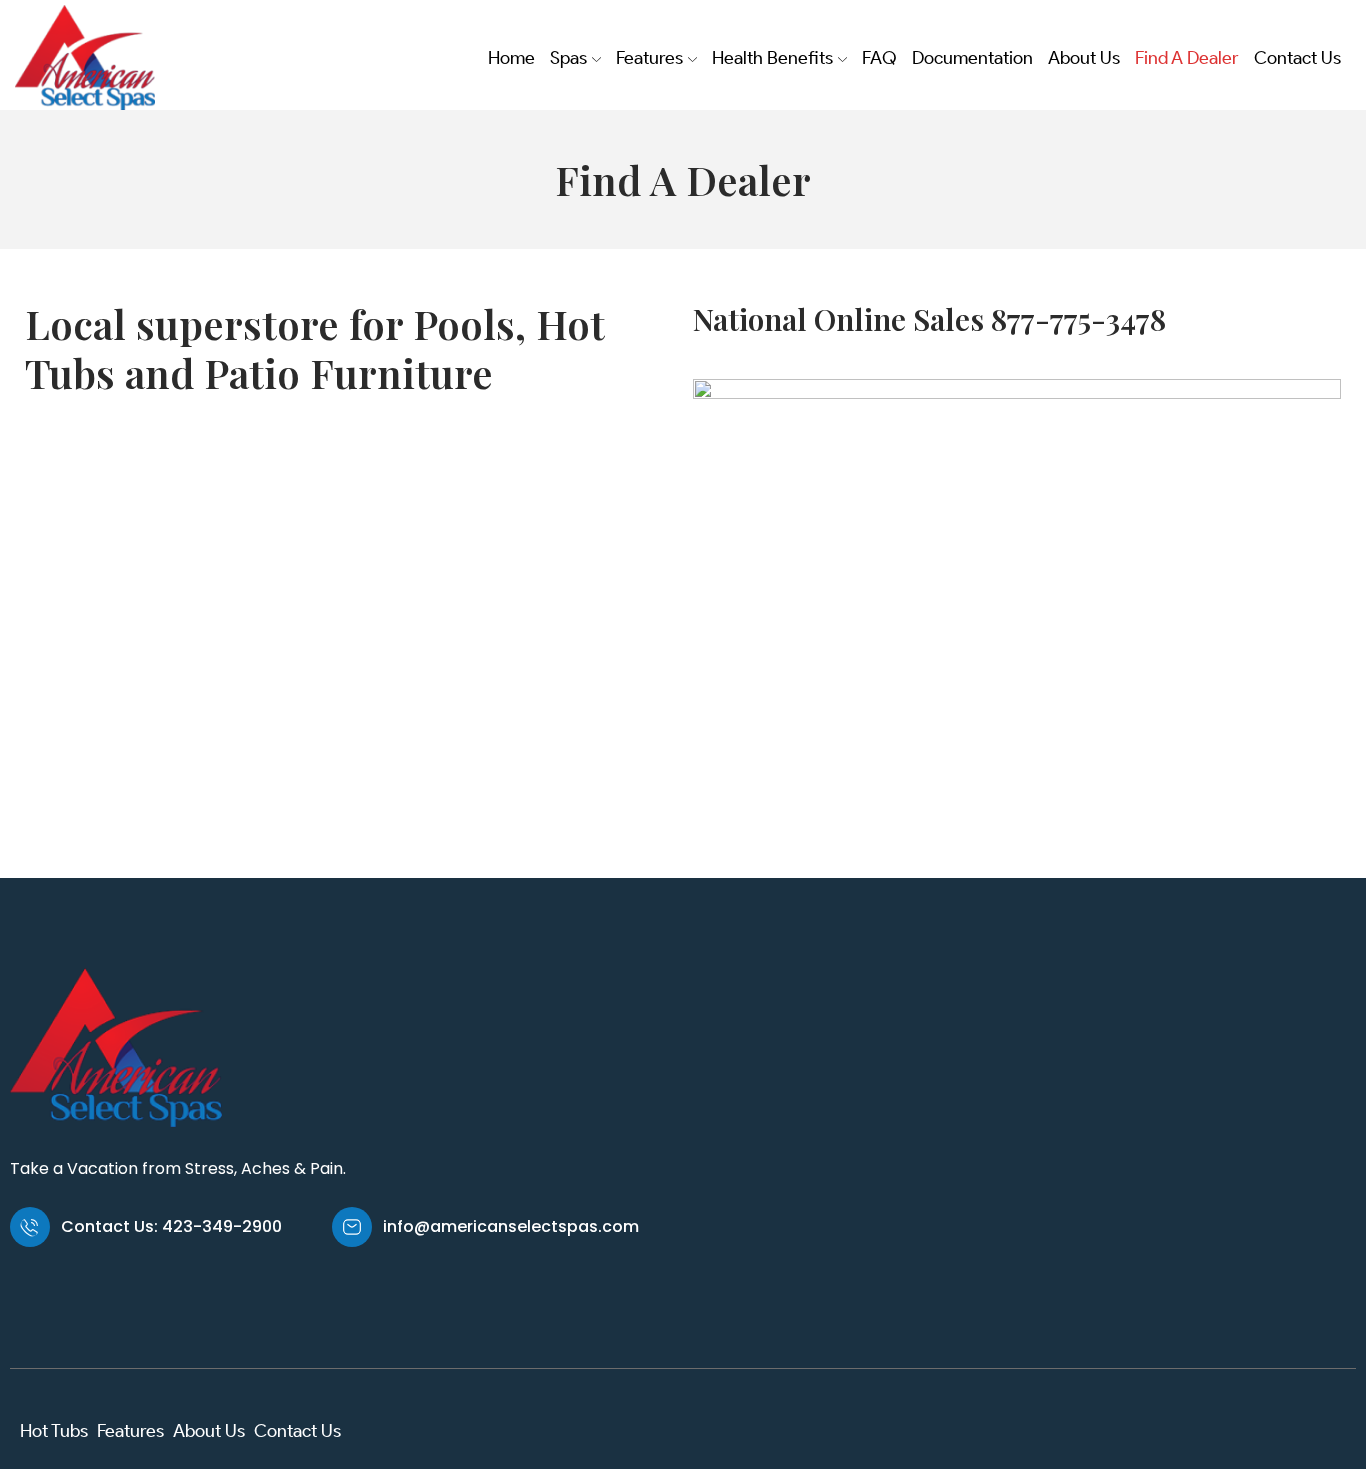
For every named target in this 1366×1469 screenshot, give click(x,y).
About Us (1084, 58)
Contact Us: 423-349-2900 (171, 1226)
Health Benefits (772, 58)
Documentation (972, 58)
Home (511, 58)
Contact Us (1297, 58)
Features (649, 58)
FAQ (879, 58)
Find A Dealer (1187, 58)
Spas (568, 58)
